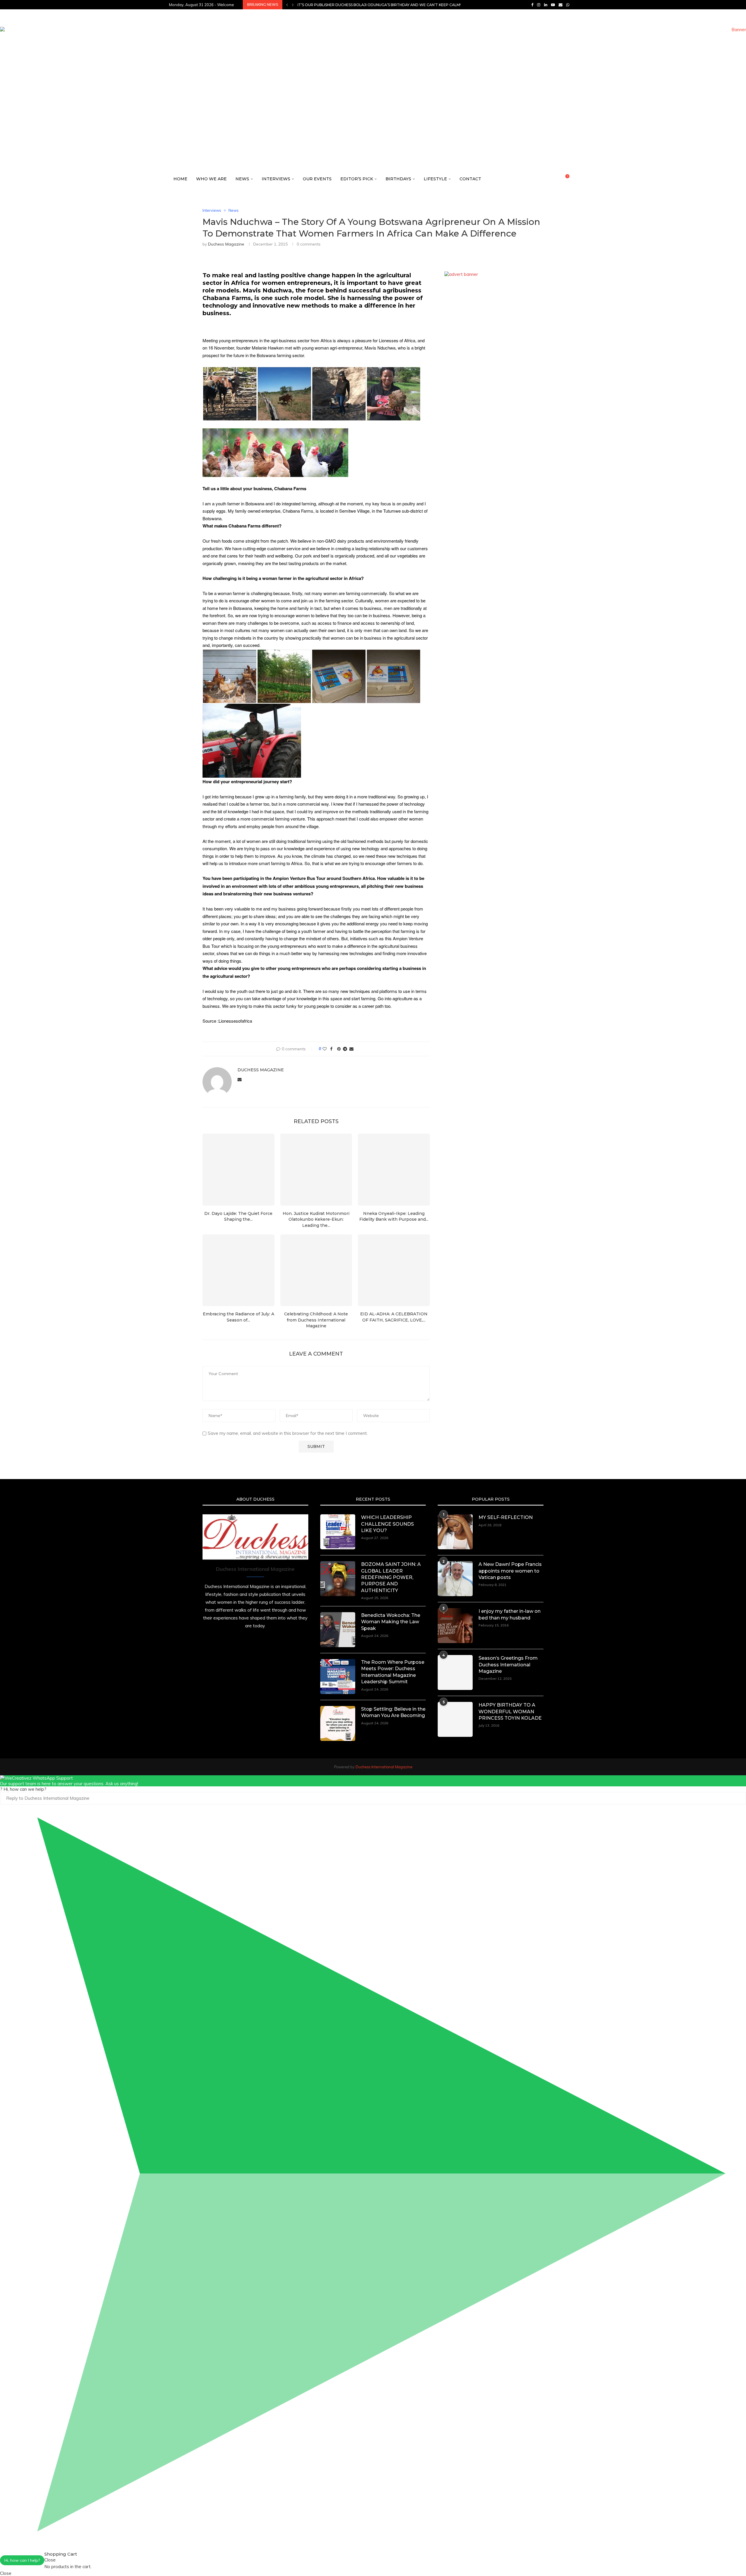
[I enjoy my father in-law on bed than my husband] (455, 1626)
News (242, 179)
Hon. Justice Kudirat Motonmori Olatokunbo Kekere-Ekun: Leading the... (316, 1219)
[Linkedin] (546, 5)
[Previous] (287, 5)
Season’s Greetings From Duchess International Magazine (508, 1665)
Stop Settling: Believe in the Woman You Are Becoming (393, 1712)
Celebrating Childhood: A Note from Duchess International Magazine (316, 1320)
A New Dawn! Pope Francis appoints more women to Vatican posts (510, 1571)
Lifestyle (435, 179)
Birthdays (398, 179)
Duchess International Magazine (384, 1767)
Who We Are (211, 179)
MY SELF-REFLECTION (506, 1517)
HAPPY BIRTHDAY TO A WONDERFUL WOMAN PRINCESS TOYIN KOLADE (510, 1712)
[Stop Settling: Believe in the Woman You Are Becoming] (338, 1723)
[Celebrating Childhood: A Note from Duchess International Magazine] (316, 1270)
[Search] (574, 179)
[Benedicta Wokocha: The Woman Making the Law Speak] (338, 1630)
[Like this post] (325, 1049)
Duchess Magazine (226, 244)
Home (180, 179)
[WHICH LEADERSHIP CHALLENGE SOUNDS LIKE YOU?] (338, 1532)
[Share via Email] (351, 1049)
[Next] (293, 5)
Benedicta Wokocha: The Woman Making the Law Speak (391, 1622)
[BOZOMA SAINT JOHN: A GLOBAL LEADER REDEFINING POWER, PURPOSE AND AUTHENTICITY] (338, 1579)
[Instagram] (539, 5)
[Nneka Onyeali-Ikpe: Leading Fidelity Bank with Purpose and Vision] (394, 1170)
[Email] (561, 5)
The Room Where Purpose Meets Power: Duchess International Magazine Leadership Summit (393, 1672)
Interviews (276, 179)
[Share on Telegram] (345, 1049)
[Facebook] (532, 5)
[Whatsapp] (568, 5)
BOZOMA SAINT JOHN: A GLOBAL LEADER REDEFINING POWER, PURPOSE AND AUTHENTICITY (391, 1577)
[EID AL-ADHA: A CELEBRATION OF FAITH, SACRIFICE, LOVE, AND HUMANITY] (394, 1270)
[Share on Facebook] (331, 1049)
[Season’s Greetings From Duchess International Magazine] (455, 1672)
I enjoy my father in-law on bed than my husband (510, 1614)
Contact (470, 179)
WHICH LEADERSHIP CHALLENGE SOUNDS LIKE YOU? (387, 1524)
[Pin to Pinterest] (339, 1049)
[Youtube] (553, 5)
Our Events (317, 179)
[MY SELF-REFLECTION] (455, 1532)
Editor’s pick (357, 179)
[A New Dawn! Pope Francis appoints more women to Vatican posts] (455, 1579)
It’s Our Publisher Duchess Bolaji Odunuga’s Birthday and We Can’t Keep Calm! (379, 5)
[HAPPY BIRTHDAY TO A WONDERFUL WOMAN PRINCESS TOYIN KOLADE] (455, 1719)
